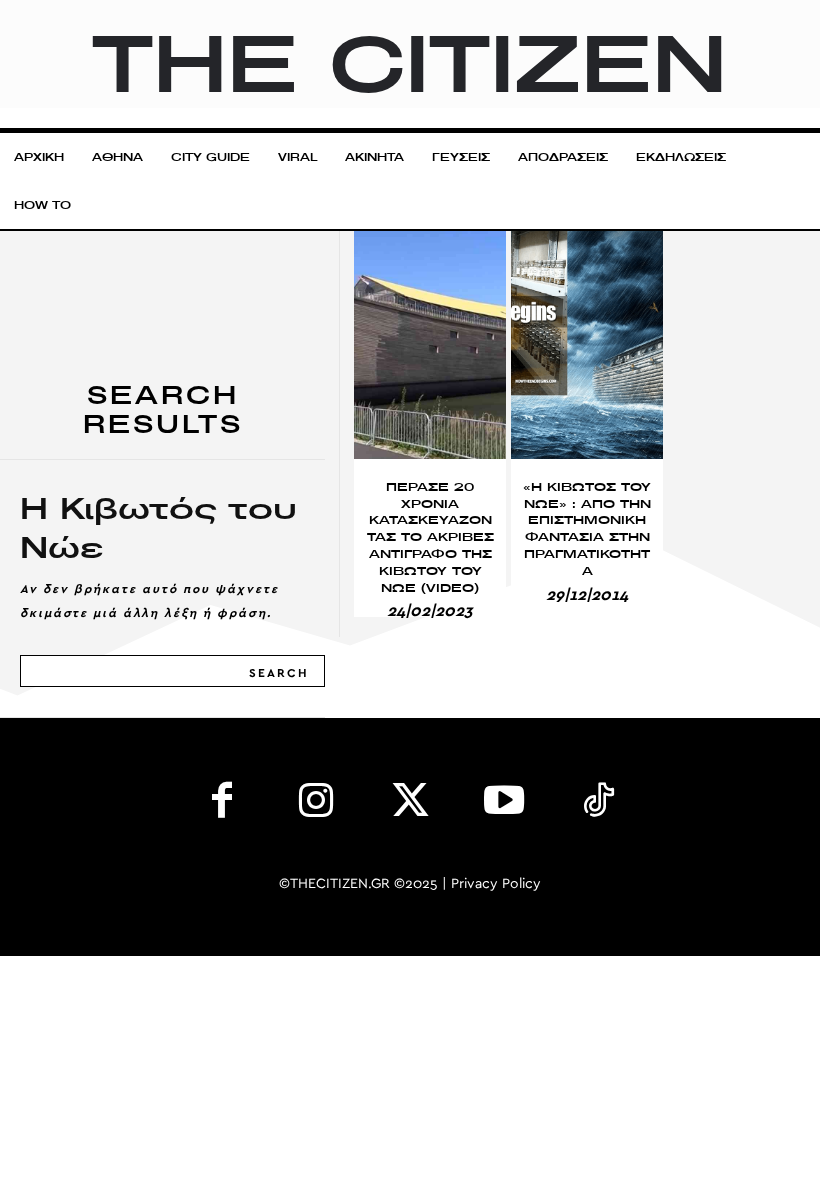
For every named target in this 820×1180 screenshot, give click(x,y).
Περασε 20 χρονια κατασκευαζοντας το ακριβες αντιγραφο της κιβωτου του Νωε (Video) (430, 537)
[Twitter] (410, 805)
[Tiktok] (598, 805)
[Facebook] (222, 805)
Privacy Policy (496, 884)
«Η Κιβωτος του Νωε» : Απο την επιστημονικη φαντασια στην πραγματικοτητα (587, 528)
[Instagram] (316, 805)
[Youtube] (504, 805)
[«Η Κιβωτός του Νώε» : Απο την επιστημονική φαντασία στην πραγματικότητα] (587, 345)
